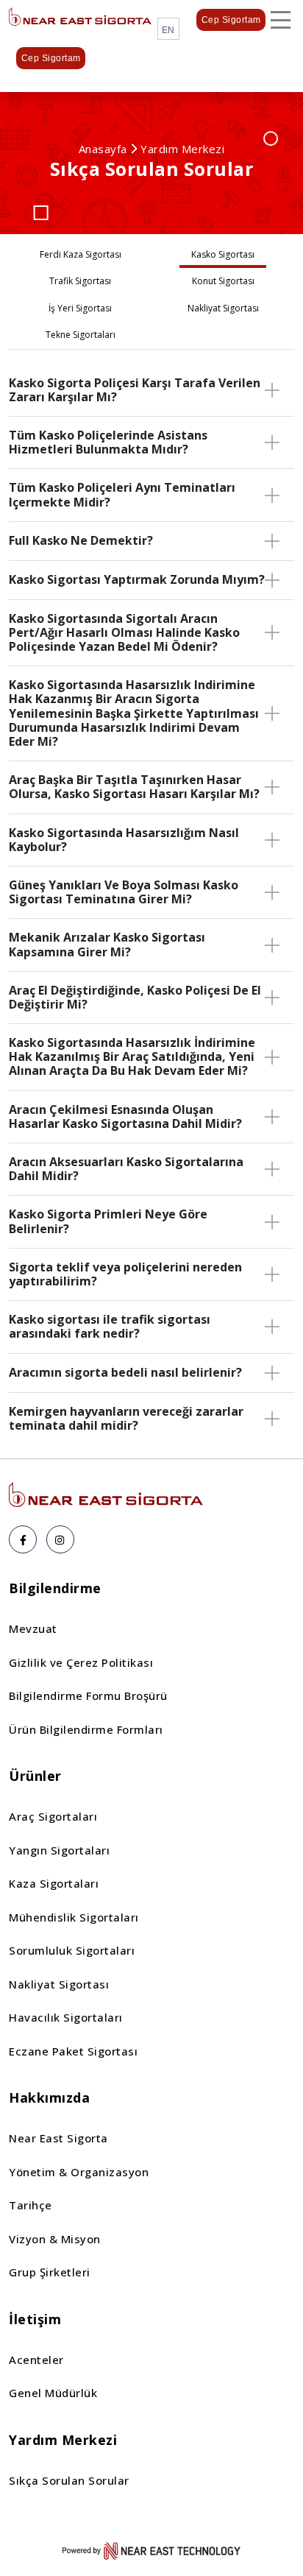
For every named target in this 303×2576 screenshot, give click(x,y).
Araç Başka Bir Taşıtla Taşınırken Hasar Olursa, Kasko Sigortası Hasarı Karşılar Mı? (134, 787)
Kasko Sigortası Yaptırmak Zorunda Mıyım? (137, 579)
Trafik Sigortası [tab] (80, 281)
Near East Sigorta (58, 2138)
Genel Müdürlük (53, 2393)
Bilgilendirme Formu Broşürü (88, 1695)
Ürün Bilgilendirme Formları (86, 1729)
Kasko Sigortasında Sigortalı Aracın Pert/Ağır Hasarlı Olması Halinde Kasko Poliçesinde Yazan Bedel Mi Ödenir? (124, 632)
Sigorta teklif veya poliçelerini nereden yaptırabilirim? (125, 1274)
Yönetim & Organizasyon (79, 2172)
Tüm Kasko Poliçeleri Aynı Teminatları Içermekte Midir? (122, 494)
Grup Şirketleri (50, 2272)
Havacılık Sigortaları (66, 2017)
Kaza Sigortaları (54, 1883)
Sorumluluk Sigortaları (72, 1950)
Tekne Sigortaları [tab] (81, 335)
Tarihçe (31, 2205)
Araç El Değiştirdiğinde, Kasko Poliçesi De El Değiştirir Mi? (135, 997)
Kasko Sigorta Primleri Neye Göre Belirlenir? (108, 1221)
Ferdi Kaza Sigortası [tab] (81, 254)
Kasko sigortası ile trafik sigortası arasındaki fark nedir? (110, 1326)
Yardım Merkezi (182, 149)
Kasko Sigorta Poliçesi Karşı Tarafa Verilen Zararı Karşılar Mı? (135, 390)
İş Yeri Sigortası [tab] (80, 308)
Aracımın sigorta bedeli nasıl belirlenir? (125, 1372)
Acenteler (36, 2360)
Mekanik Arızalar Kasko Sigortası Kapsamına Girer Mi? (107, 944)
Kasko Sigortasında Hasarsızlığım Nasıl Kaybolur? (124, 840)
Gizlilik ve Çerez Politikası (81, 1662)
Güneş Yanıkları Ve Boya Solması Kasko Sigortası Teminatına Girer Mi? (124, 892)
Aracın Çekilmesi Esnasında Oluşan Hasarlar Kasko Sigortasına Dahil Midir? (125, 1116)
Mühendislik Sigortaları (74, 1917)
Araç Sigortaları (53, 1816)
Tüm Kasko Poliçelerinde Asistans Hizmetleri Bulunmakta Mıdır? (108, 442)
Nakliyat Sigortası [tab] (223, 308)
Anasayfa (103, 149)
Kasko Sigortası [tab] (223, 254)
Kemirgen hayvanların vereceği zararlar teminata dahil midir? (126, 1418)
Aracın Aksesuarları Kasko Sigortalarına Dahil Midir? (126, 1169)
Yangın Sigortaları (59, 1850)
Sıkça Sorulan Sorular (69, 2480)
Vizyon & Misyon (55, 2239)
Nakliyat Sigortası (59, 1984)
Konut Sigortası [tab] (223, 281)
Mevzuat (33, 1628)
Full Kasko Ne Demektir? (81, 540)
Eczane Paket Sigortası (73, 2051)
